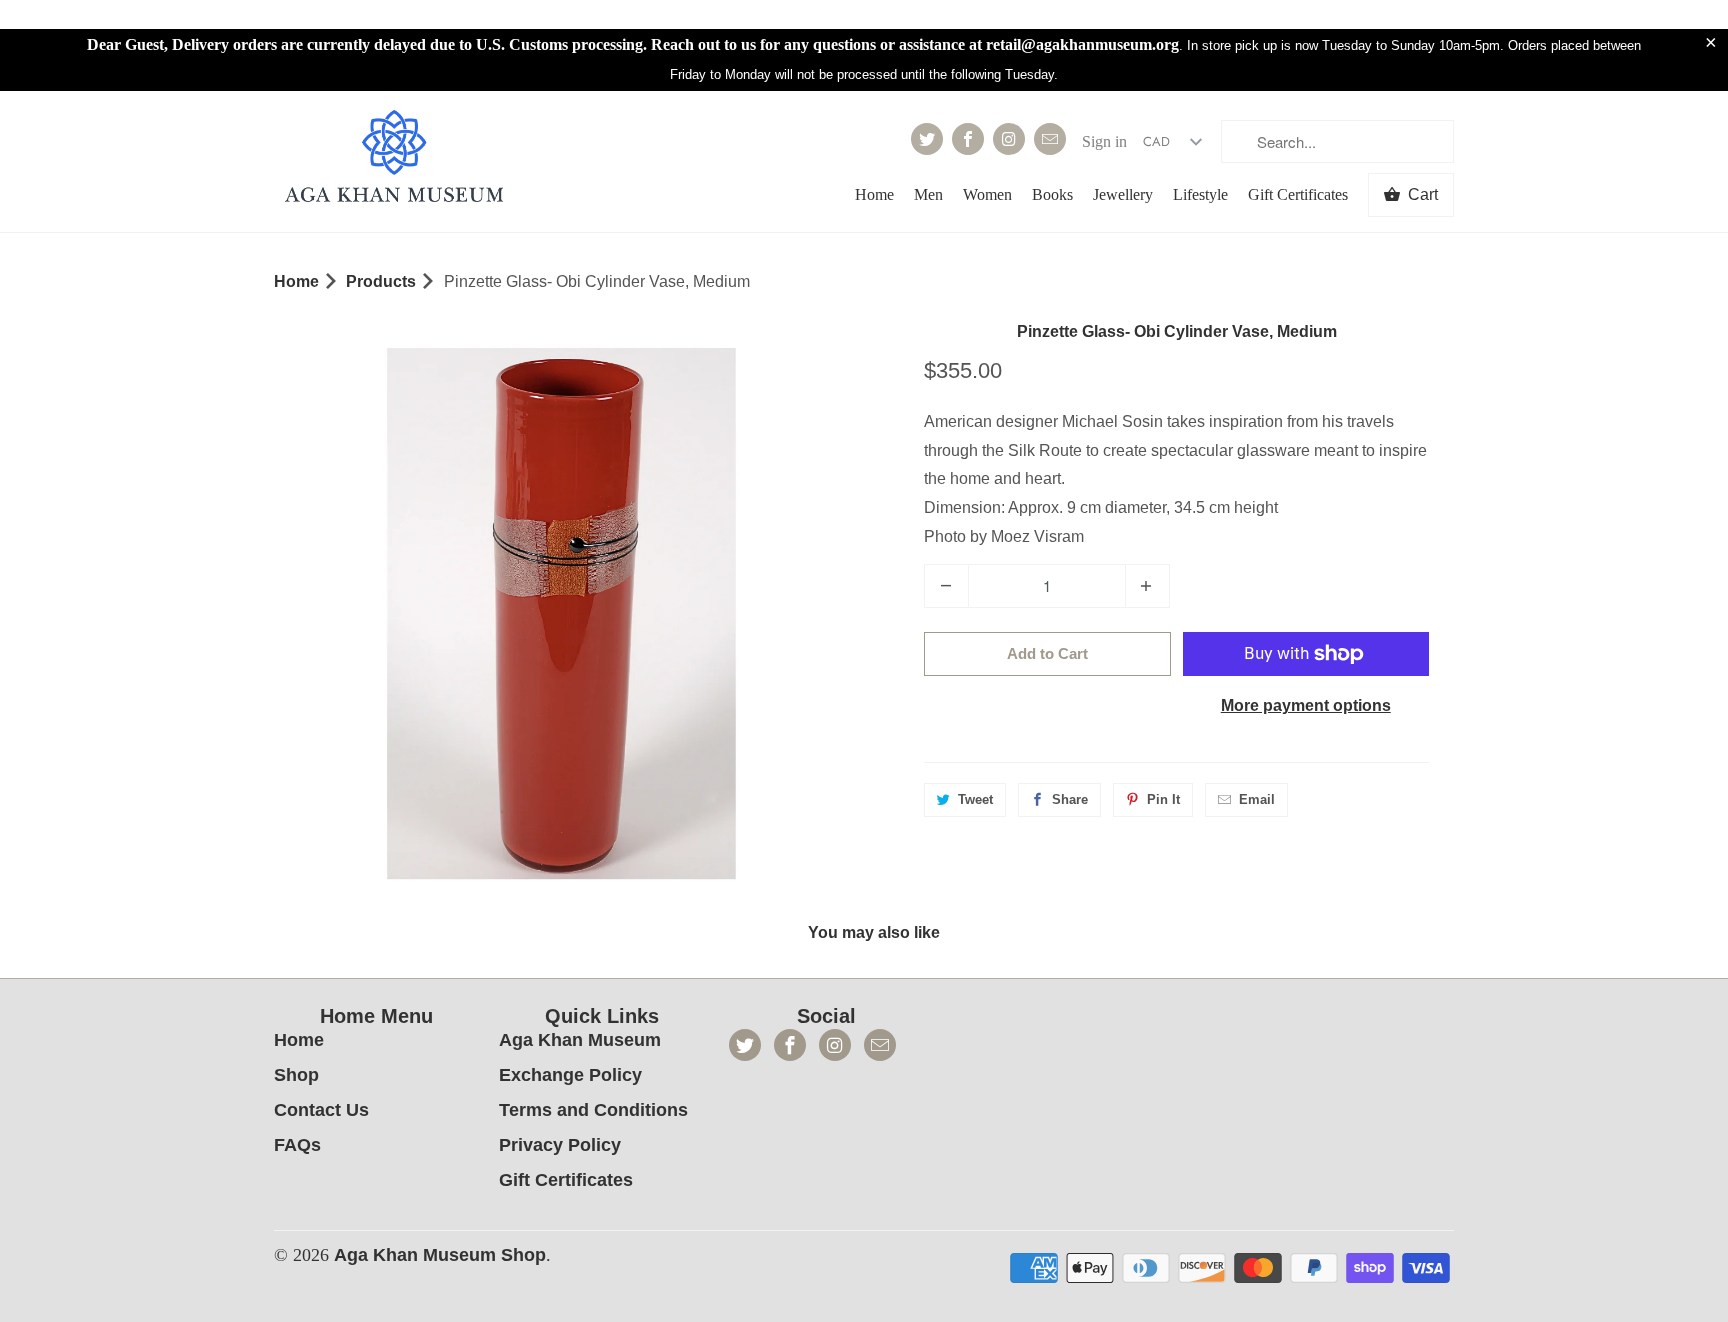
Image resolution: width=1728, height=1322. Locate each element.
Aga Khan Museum (580, 1040)
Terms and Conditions (593, 1110)
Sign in (1104, 141)
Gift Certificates (1298, 194)
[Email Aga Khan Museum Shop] (1050, 139)
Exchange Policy (570, 1075)
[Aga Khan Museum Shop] (394, 158)
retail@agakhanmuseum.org (1082, 44)
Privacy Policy (560, 1145)
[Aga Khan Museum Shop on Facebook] (968, 139)
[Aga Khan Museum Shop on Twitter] (927, 139)
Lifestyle (1200, 194)
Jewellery (1123, 194)
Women (987, 194)
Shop (296, 1075)
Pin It (1163, 799)
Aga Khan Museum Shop (440, 1255)
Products (381, 281)
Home (874, 194)
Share (1070, 799)
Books (1052, 194)
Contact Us (321, 1110)
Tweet (975, 799)
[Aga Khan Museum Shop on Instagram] (1009, 139)
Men (928, 194)
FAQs (297, 1145)
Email (1257, 799)
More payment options (1306, 705)
